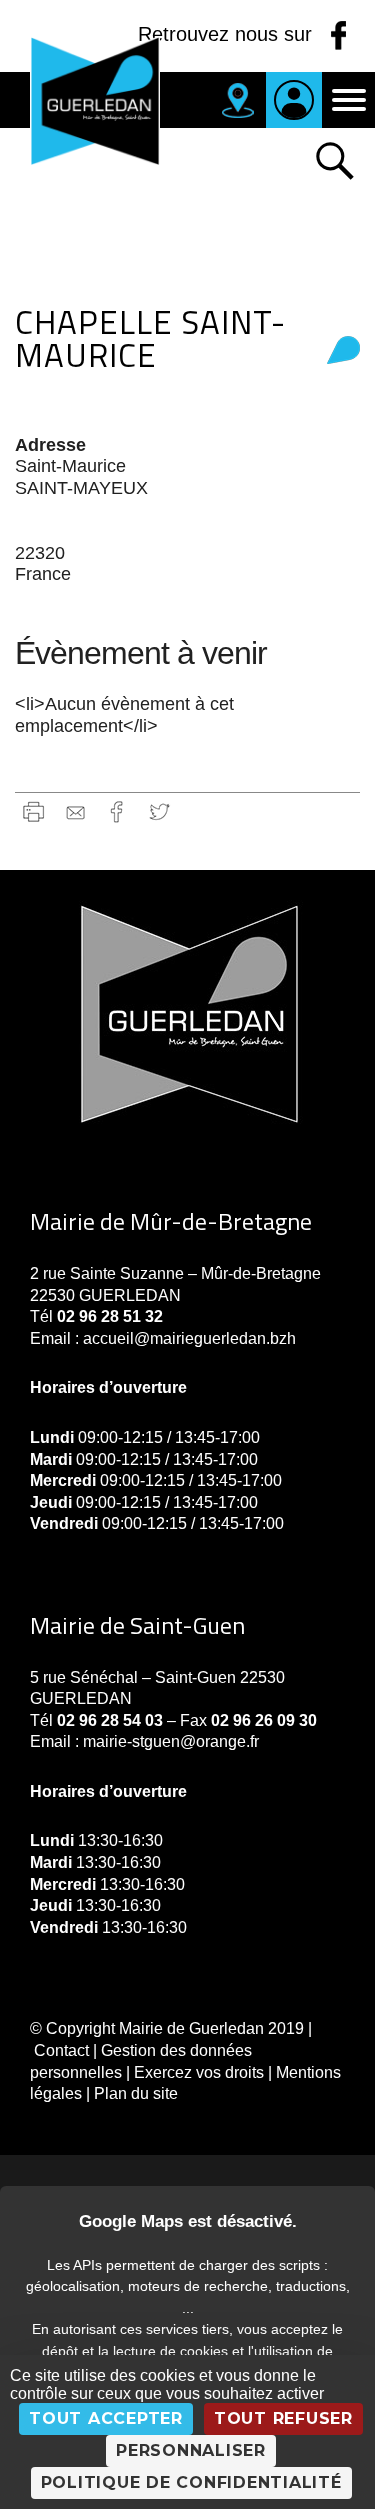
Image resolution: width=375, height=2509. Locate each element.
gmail (75, 811)
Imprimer (33, 811)
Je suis (294, 100)
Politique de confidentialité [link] (191, 2482)
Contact (61, 2050)
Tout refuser (283, 2418)
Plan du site (136, 2093)
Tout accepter (106, 2418)
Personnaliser (191, 2450)
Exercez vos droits (199, 2072)
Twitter (159, 811)
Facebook (117, 811)
